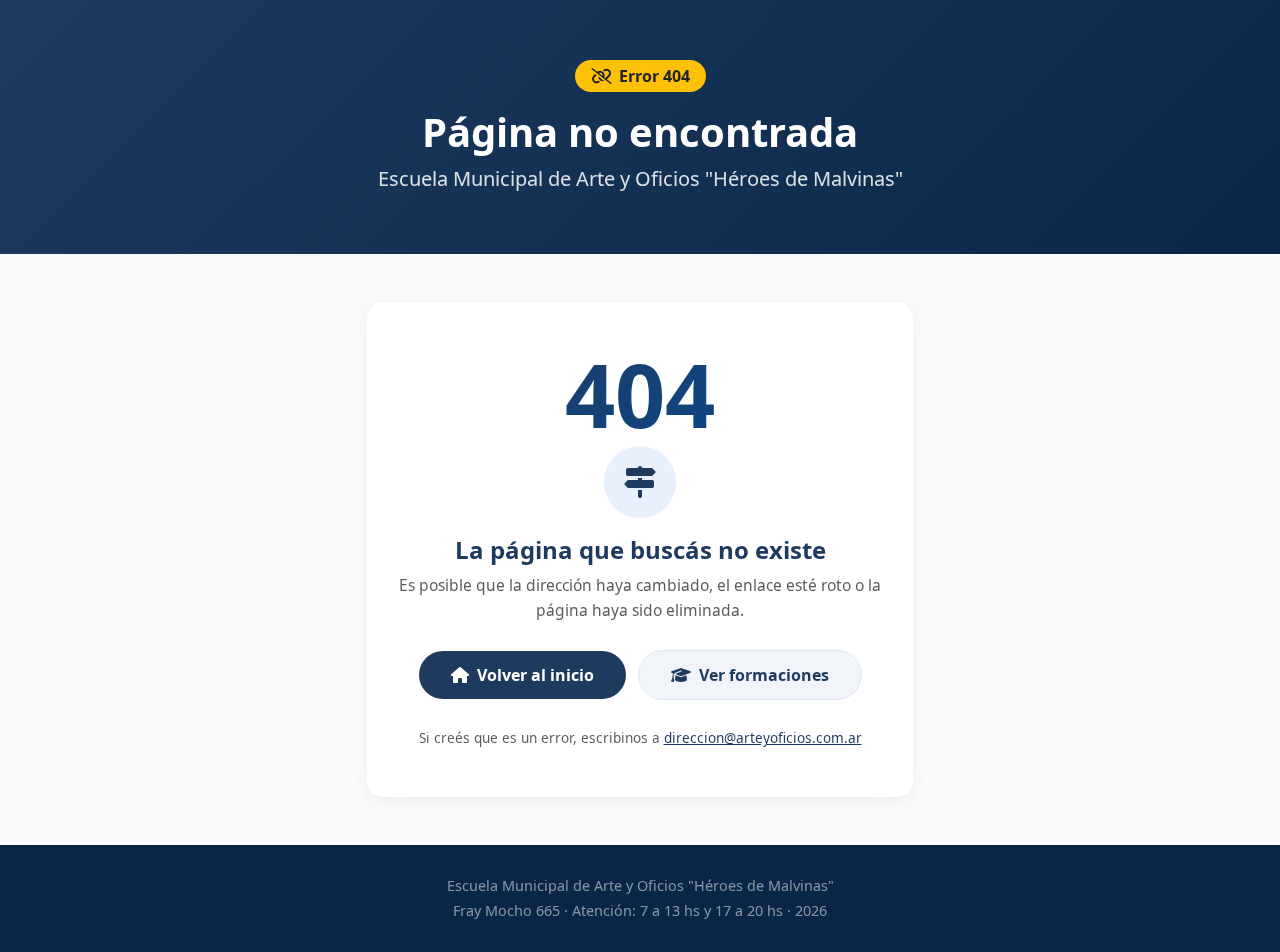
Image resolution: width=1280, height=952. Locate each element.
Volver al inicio (535, 675)
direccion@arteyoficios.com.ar (763, 737)
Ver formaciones (764, 675)
